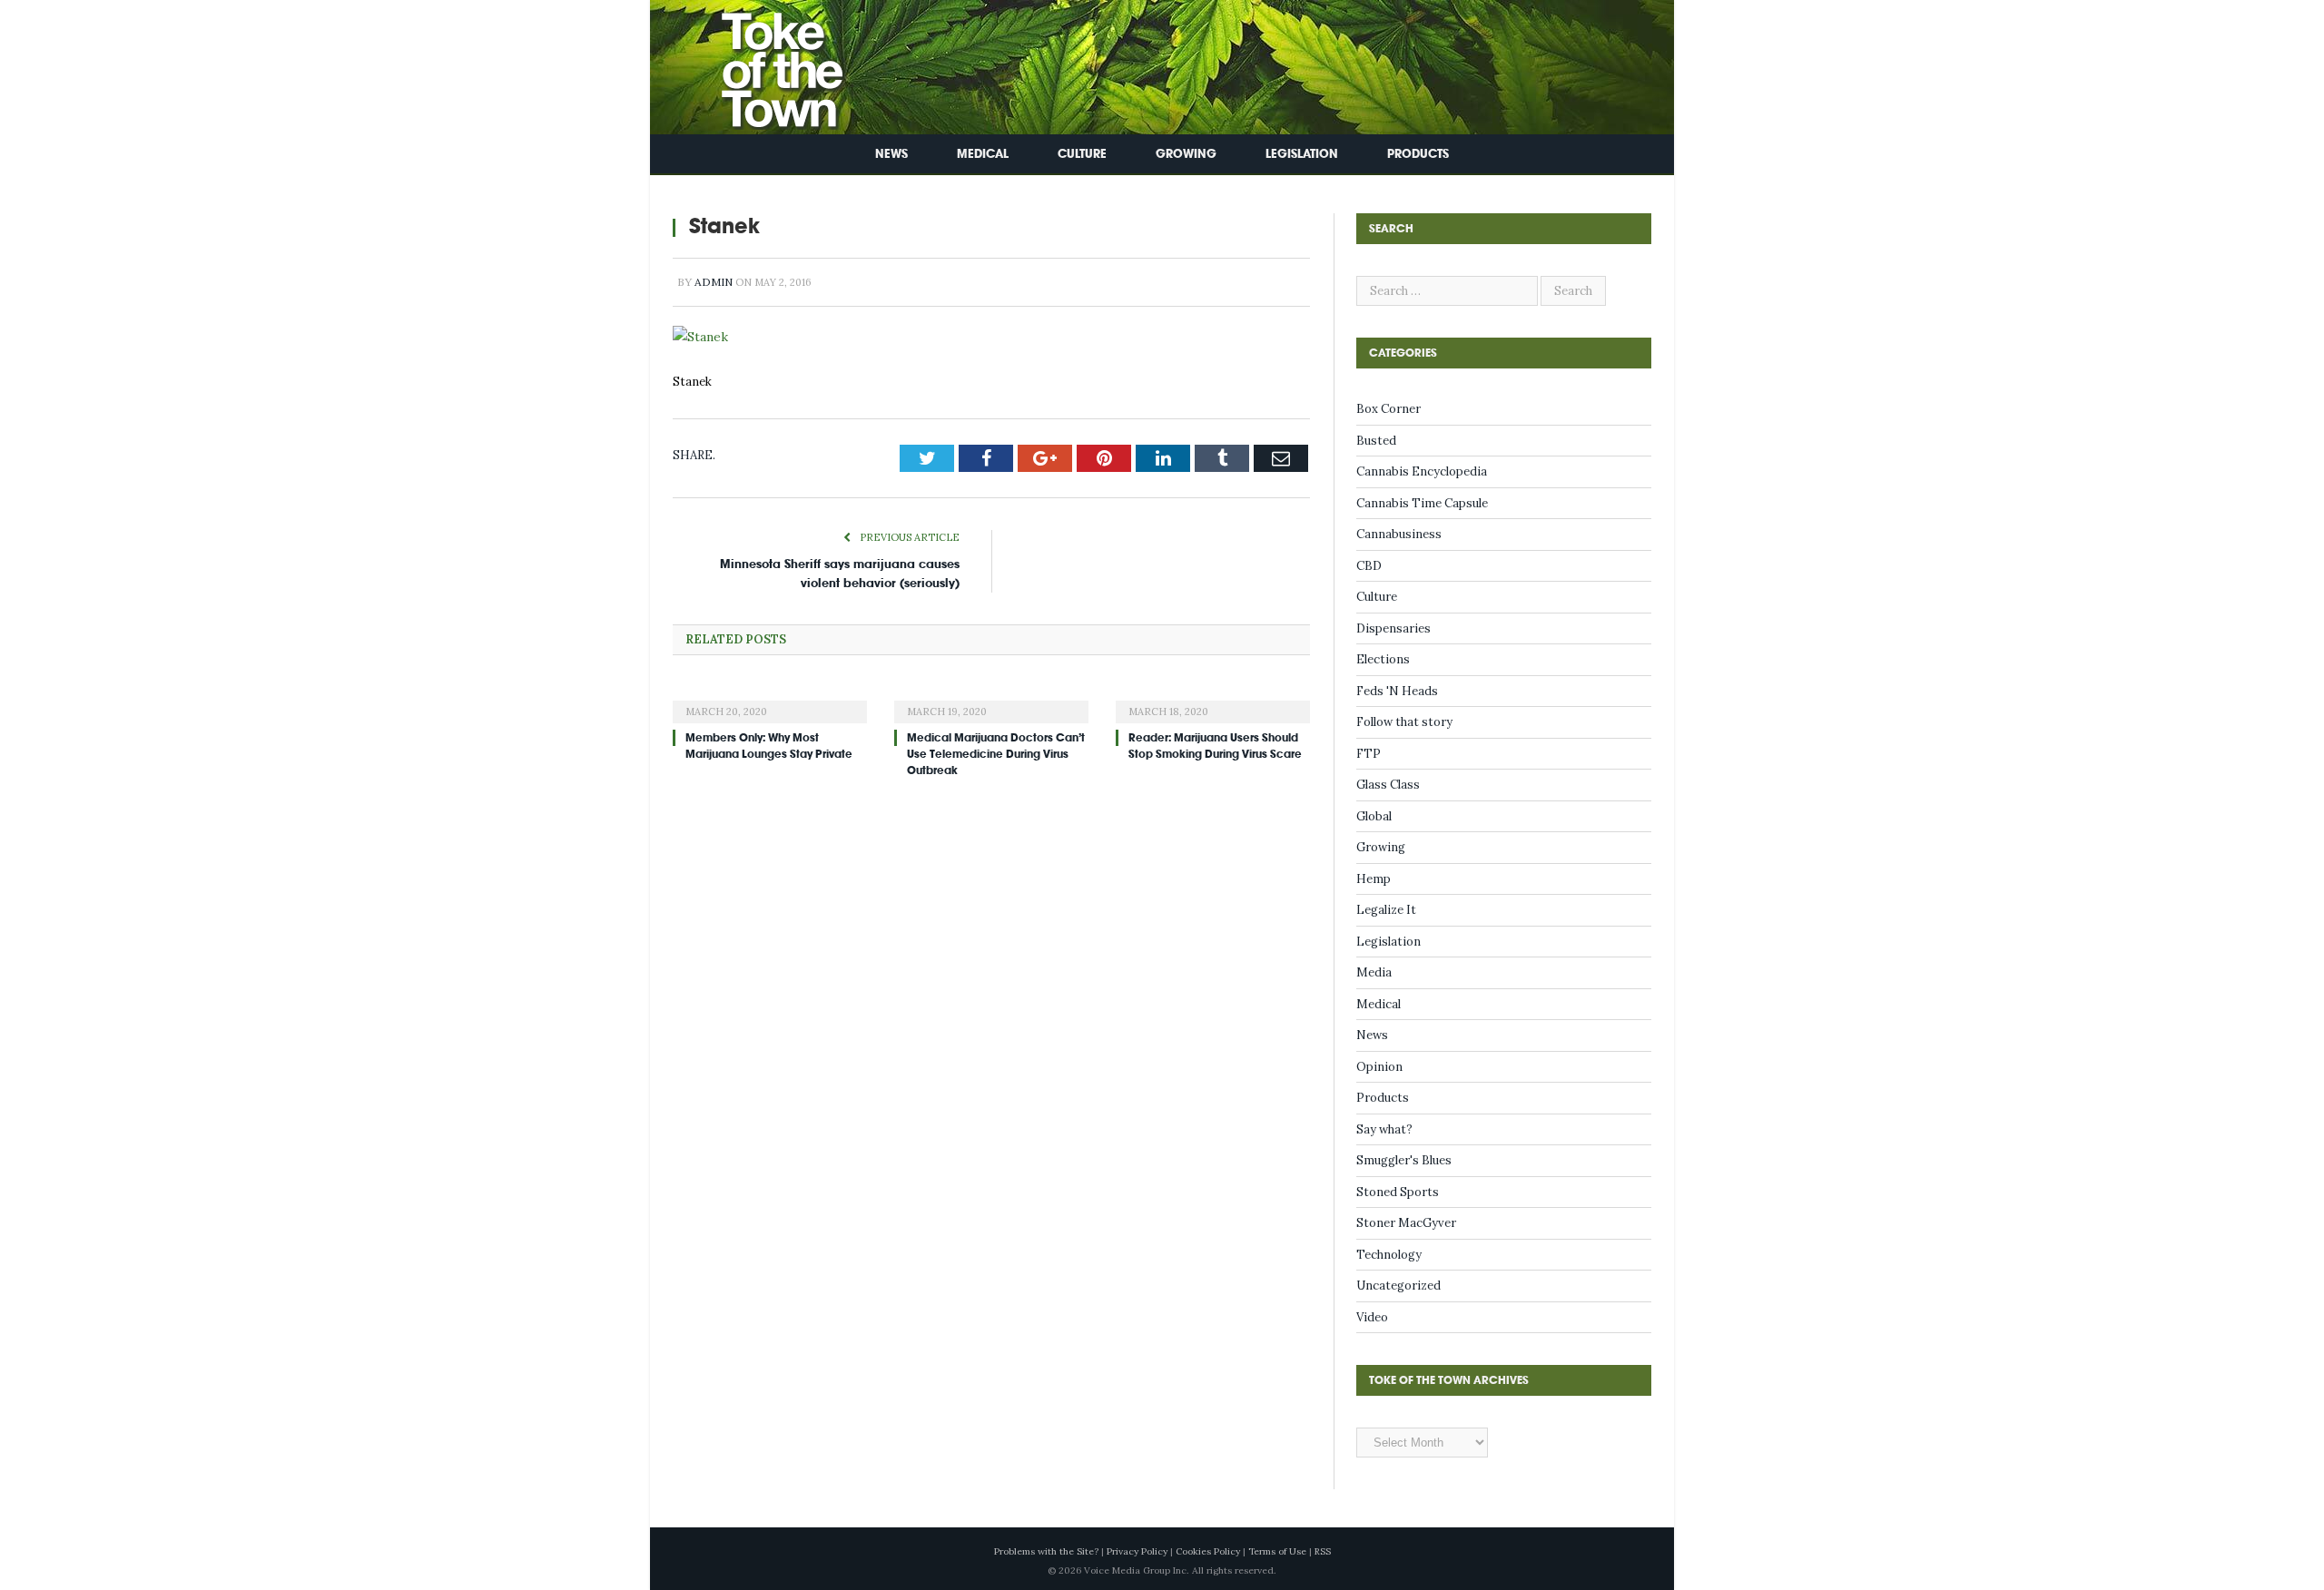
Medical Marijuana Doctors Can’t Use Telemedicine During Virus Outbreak (996, 752)
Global (1374, 816)
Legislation (1302, 154)
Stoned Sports (1398, 1192)
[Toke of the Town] (763, 63)
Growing (1186, 154)
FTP (1369, 754)
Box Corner (1388, 409)
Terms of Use (1277, 1551)
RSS (1323, 1551)
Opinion (1379, 1067)
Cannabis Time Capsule (1422, 503)
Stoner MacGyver (1406, 1223)
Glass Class (1388, 785)
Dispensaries (1393, 628)
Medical (983, 154)
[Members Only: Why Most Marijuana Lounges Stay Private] (770, 698)
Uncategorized (1398, 1286)
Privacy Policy (1137, 1551)
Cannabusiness (1399, 534)
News (891, 154)
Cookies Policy (1208, 1551)
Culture (1082, 154)
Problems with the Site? (1046, 1551)
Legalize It (1386, 910)
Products (1418, 154)
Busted (1376, 441)
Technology (1389, 1255)
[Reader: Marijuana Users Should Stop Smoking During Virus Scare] (1213, 698)
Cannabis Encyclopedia (1422, 471)
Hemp (1374, 879)
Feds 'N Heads (1397, 691)
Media (1374, 972)
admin (714, 282)
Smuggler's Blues (1404, 1160)
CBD (1369, 566)
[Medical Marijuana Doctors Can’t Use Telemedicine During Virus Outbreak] (991, 698)
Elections (1383, 659)
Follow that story (1404, 722)
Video (1372, 1317)
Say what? (1384, 1129)
